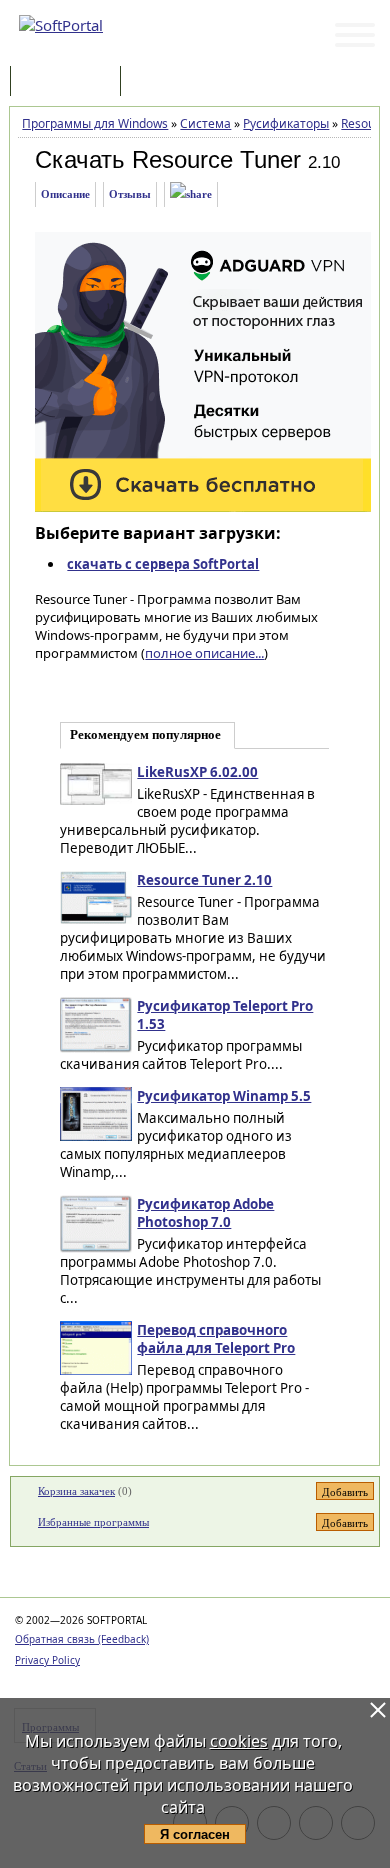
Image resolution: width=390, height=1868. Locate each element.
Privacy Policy (47, 1660)
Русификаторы (286, 123)
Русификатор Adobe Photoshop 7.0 (205, 1213)
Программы (70, 82)
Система (205, 123)
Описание (65, 194)
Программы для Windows (95, 123)
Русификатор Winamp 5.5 (224, 1096)
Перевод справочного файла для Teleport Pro (216, 1339)
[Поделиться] (191, 194)
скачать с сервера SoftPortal (163, 564)
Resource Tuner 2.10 (204, 880)
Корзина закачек (76, 1491)
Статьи (169, 82)
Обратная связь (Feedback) (82, 1639)
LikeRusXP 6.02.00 (197, 772)
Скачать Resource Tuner (168, 159)
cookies (239, 1741)
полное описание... (204, 653)
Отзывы (130, 194)
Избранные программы (93, 1522)
